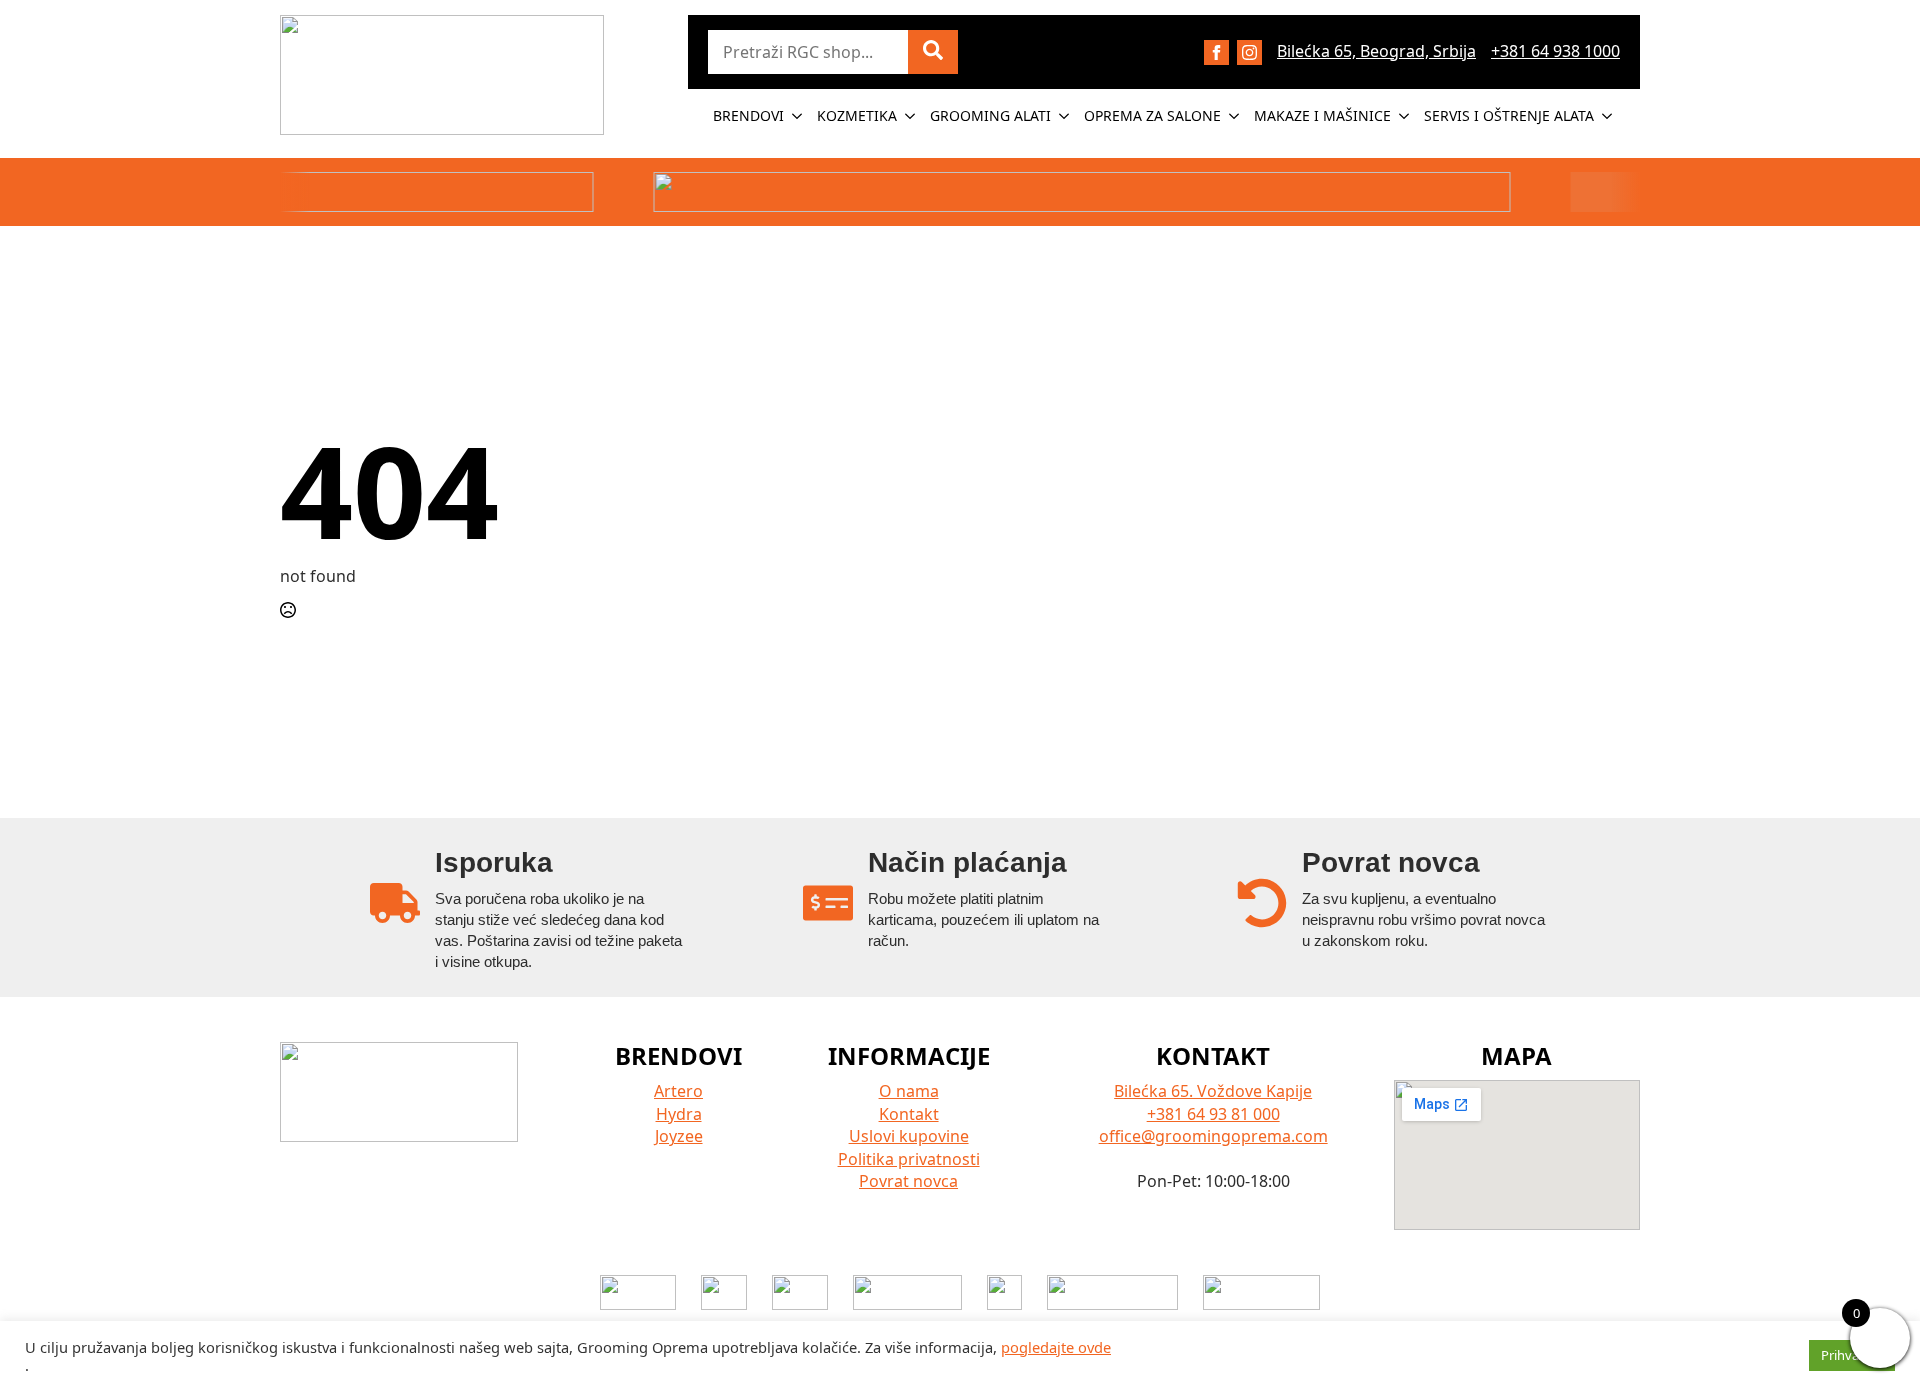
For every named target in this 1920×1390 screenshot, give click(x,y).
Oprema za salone (1152, 115)
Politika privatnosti (909, 1159)
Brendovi (748, 115)
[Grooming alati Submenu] (1065, 116)
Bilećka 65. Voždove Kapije (1213, 1091)
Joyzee (679, 1136)
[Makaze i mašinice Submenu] (1405, 116)
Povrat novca (908, 1181)
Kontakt (909, 1114)
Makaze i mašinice (1322, 115)
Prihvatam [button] (1852, 1355)
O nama (909, 1091)
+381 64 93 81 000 (1213, 1114)
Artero (678, 1091)
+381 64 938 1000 (1555, 51)
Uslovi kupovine (909, 1136)
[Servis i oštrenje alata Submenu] (1608, 116)
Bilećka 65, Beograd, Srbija (1376, 51)
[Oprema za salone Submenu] (1235, 116)
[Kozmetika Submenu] (911, 116)
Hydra (679, 1114)
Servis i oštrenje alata (1509, 115)
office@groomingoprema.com (1213, 1136)
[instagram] (1249, 52)
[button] (933, 52)
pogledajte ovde (1056, 1347)
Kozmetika (857, 115)
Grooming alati (990, 115)
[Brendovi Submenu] (798, 116)
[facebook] (1216, 52)
